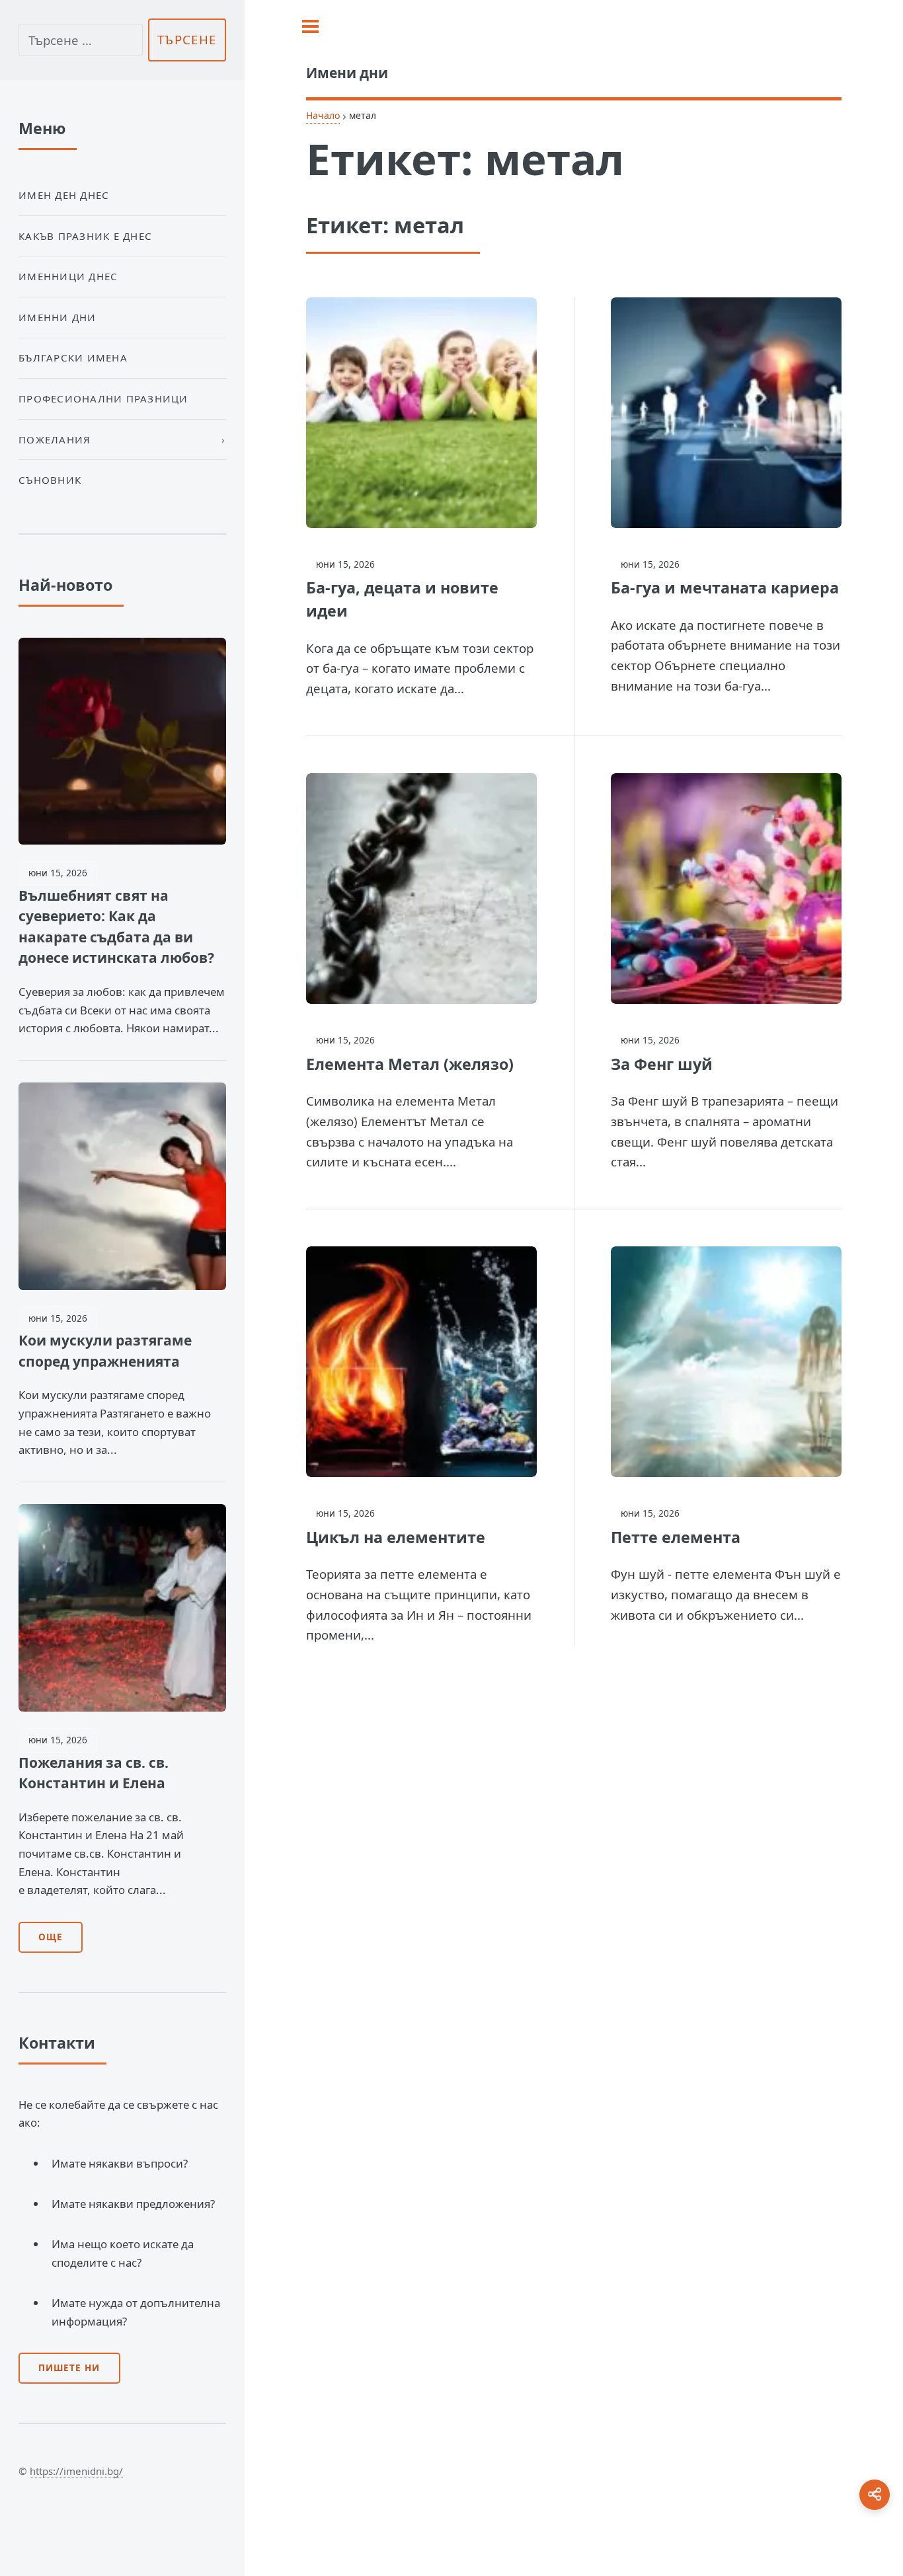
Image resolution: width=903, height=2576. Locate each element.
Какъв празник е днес (85, 236)
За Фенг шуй (662, 1064)
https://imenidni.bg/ (76, 2471)
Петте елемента (676, 1537)
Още (51, 1937)
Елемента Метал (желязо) (410, 1064)
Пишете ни (69, 2368)
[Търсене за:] (81, 40)
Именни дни (58, 317)
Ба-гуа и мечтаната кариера (725, 587)
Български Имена (73, 358)
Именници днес (68, 276)
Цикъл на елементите (396, 1537)
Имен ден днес (64, 195)
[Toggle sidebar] (310, 26)
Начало (323, 115)
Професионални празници (103, 398)
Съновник (50, 480)
